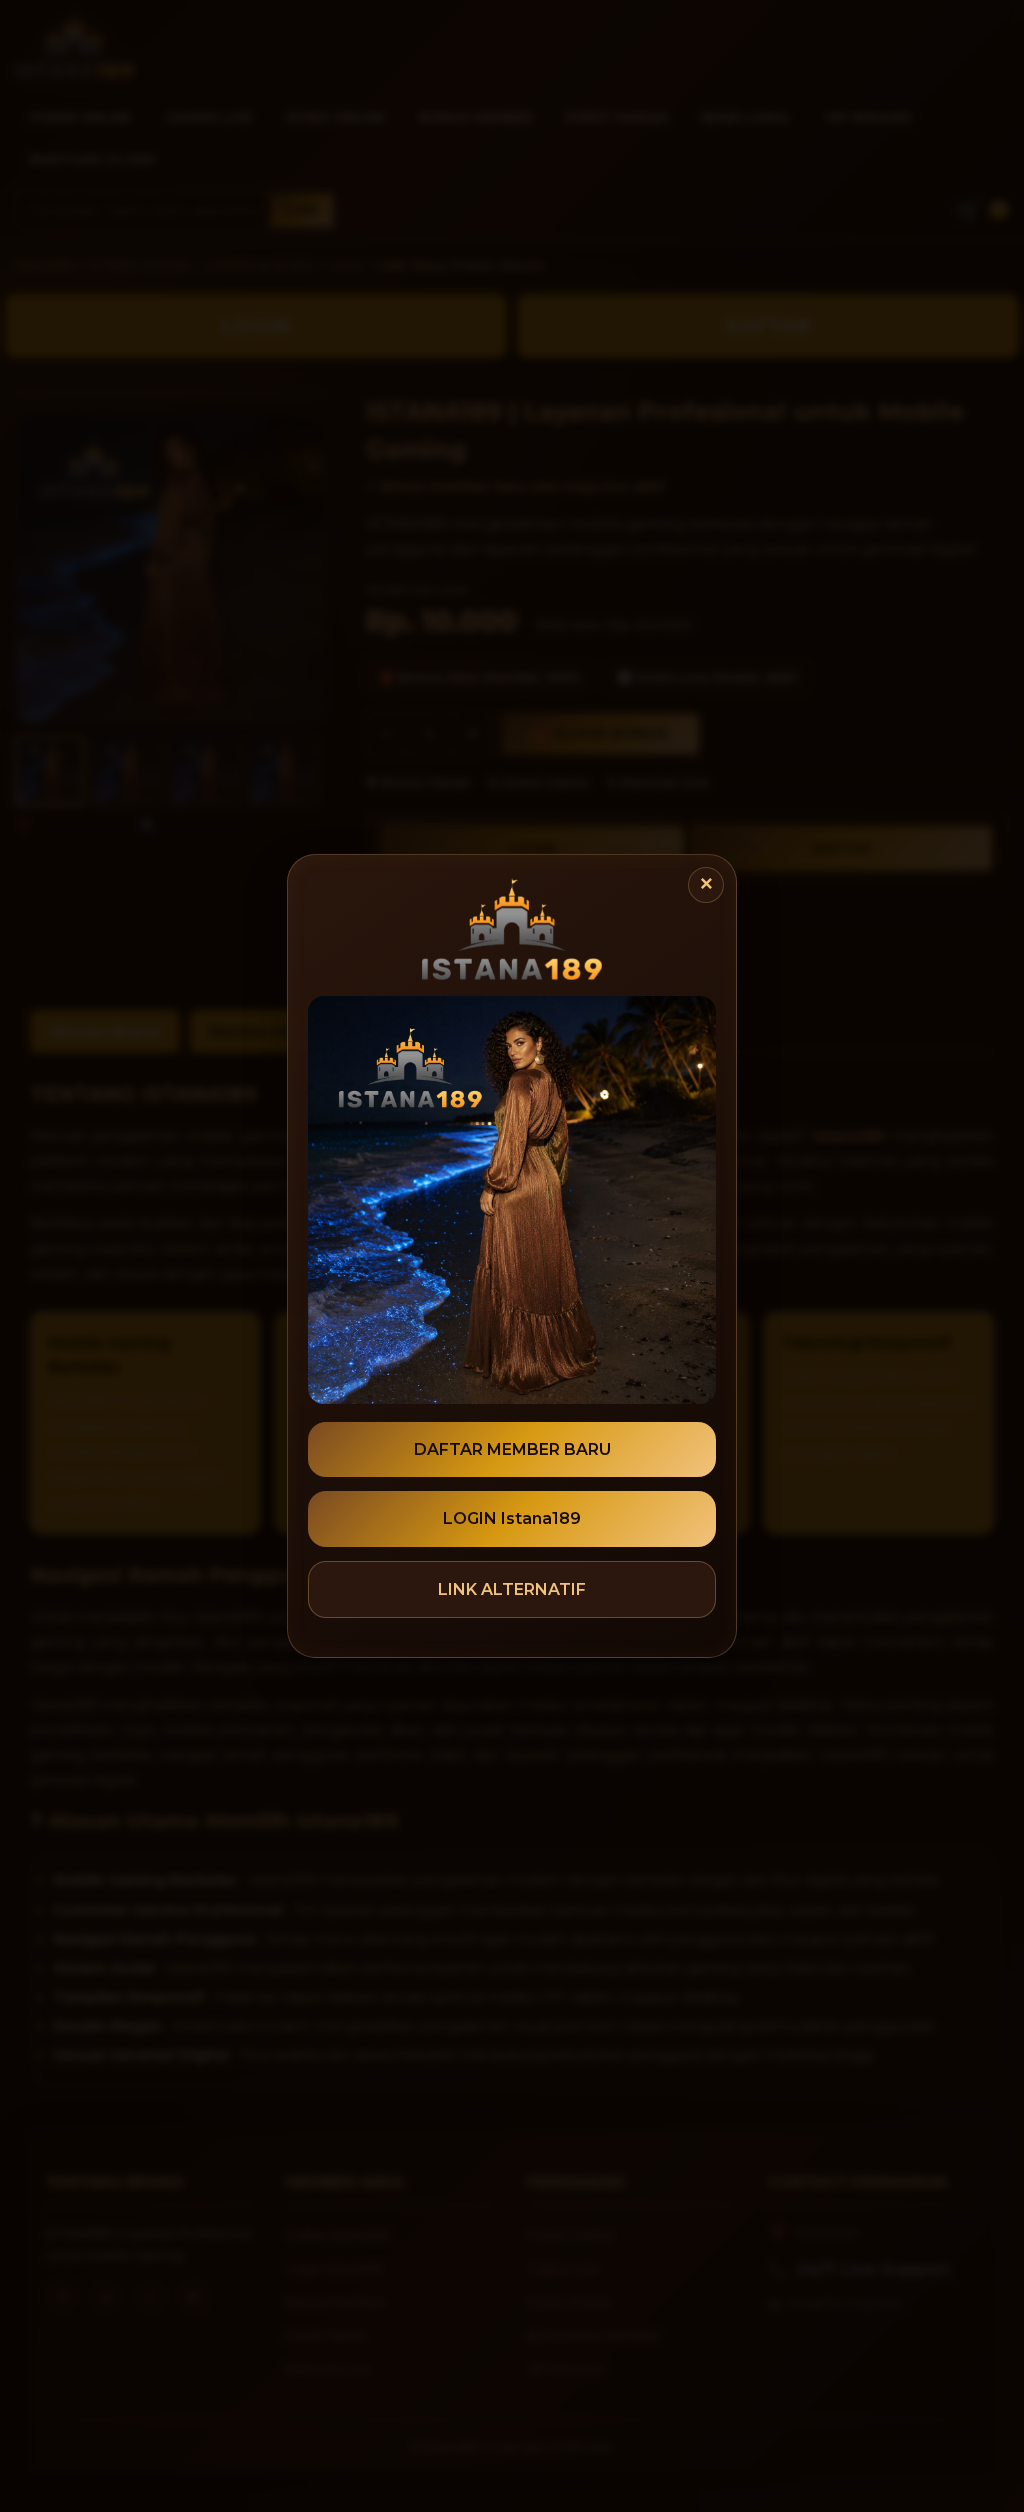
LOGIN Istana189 (512, 1518)
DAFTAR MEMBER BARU (512, 1449)
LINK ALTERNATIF (512, 1589)
